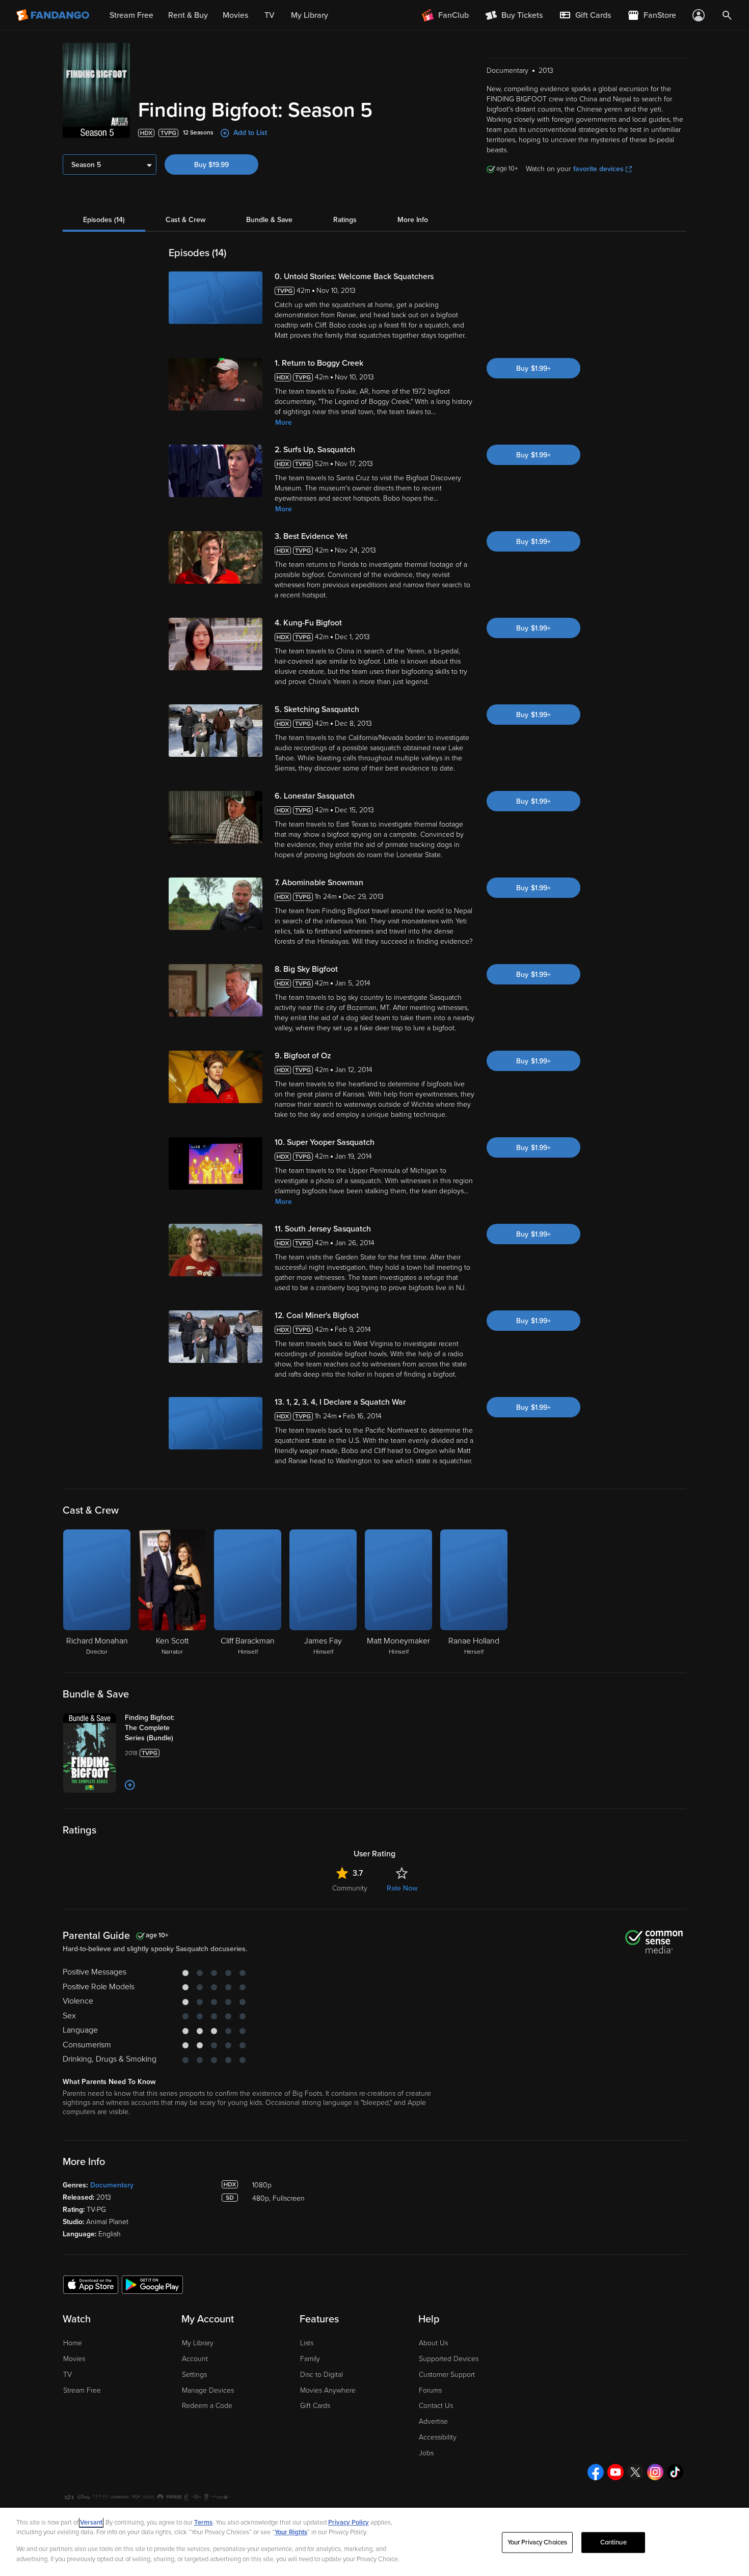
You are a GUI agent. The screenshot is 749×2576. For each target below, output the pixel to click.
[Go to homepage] (54, 15)
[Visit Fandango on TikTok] (675, 2472)
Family (310, 2359)
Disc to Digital (322, 2375)
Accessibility (438, 2437)
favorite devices (598, 169)
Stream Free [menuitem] (131, 15)
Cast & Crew (185, 220)
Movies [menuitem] (235, 15)
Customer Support (447, 2375)
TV (68, 2375)
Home (73, 2343)
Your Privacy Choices (538, 2542)
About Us (433, 2343)
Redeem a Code (207, 2406)
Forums (430, 2390)
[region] (374, 2542)
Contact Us (436, 2406)
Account (195, 2359)
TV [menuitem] (270, 15)
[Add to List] (130, 1785)
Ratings (345, 220)
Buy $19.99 (211, 165)
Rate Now (402, 1888)
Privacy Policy (349, 2523)
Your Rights (291, 2532)
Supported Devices (449, 2359)
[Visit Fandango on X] (635, 2472)
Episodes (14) (104, 220)
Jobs (426, 2453)
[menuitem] (585, 15)
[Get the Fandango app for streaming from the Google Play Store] (152, 2284)
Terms (203, 2523)
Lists (307, 2343)
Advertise (433, 2421)
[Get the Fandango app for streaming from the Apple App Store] (91, 2284)
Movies (74, 2359)
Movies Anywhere (328, 2390)
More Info (413, 220)
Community (350, 1888)
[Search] (727, 15)
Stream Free (82, 2390)
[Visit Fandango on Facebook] (596, 2472)
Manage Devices (208, 2390)
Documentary (112, 2185)
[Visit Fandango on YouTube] (616, 2472)
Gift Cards (315, 2406)
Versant (91, 2523)
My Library (198, 2343)
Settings (194, 2375)
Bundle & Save (269, 220)
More (284, 422)
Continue (613, 2542)
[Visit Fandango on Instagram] (655, 2472)
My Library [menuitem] (310, 15)
